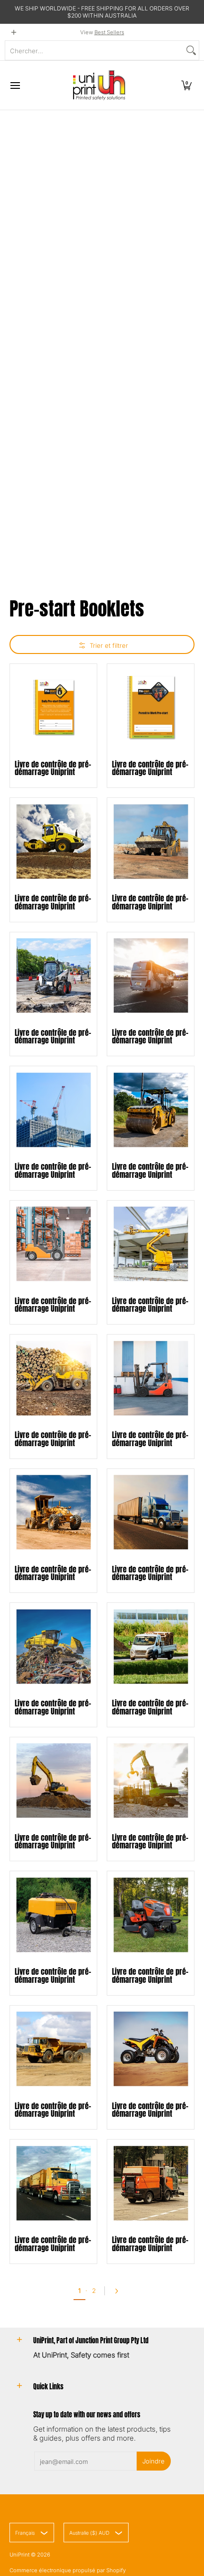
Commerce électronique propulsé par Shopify (68, 2570)
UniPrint (19, 2555)
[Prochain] (119, 2291)
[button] (186, 85)
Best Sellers (109, 32)
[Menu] (15, 85)
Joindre (153, 2461)
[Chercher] (191, 50)
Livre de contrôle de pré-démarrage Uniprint (53, 768)
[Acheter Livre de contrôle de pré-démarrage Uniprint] (53, 707)
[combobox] (94, 50)
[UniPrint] (99, 85)
